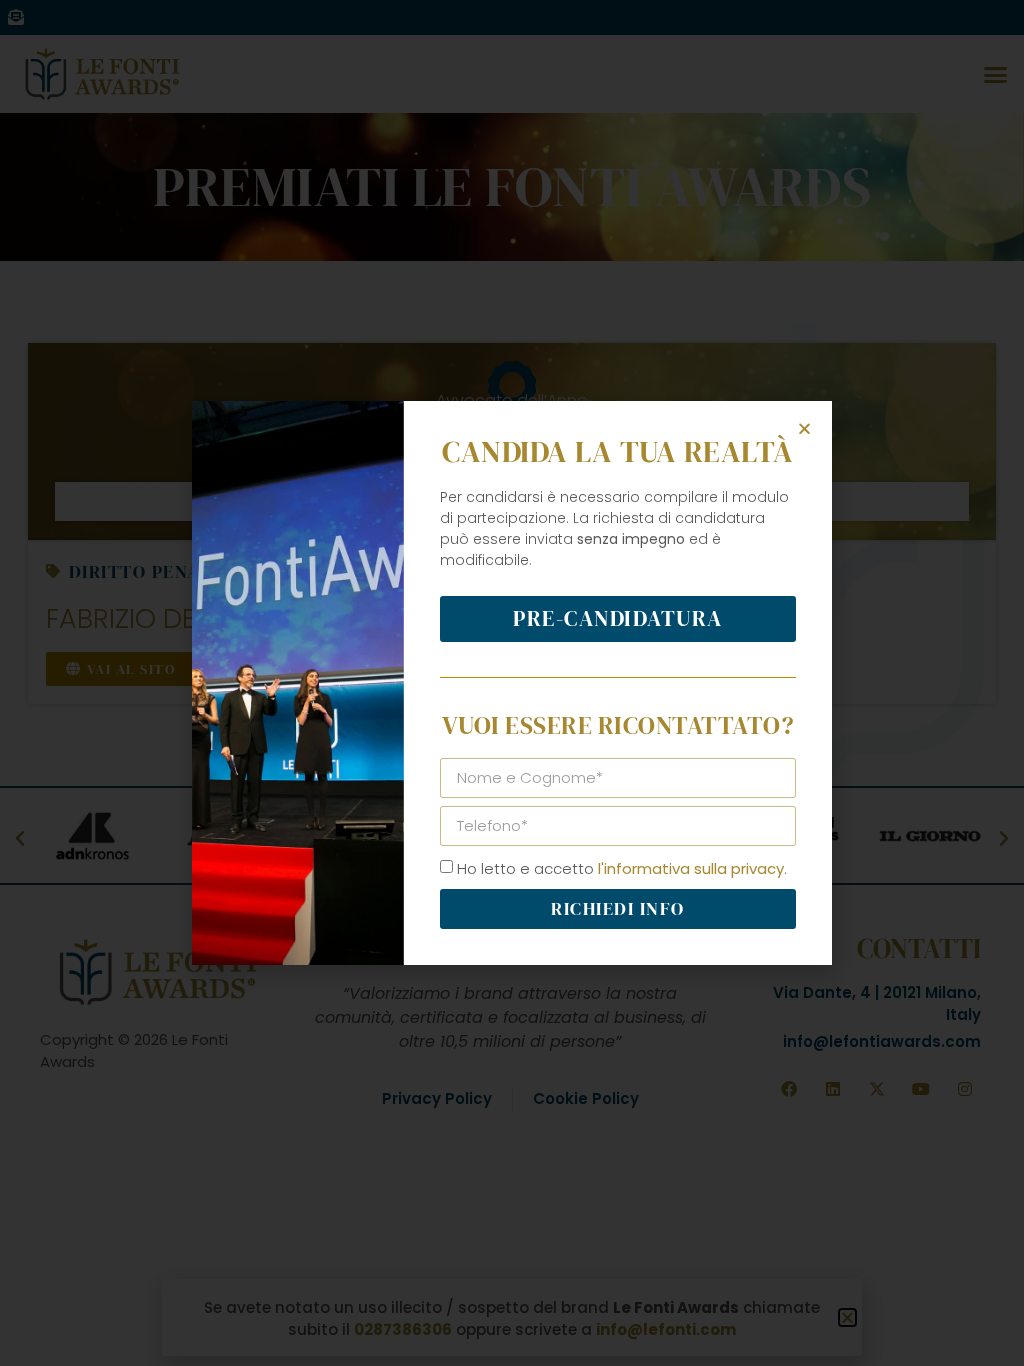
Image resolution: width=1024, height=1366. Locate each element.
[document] (512, 683)
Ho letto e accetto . (622, 868)
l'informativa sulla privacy (691, 868)
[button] (804, 428)
